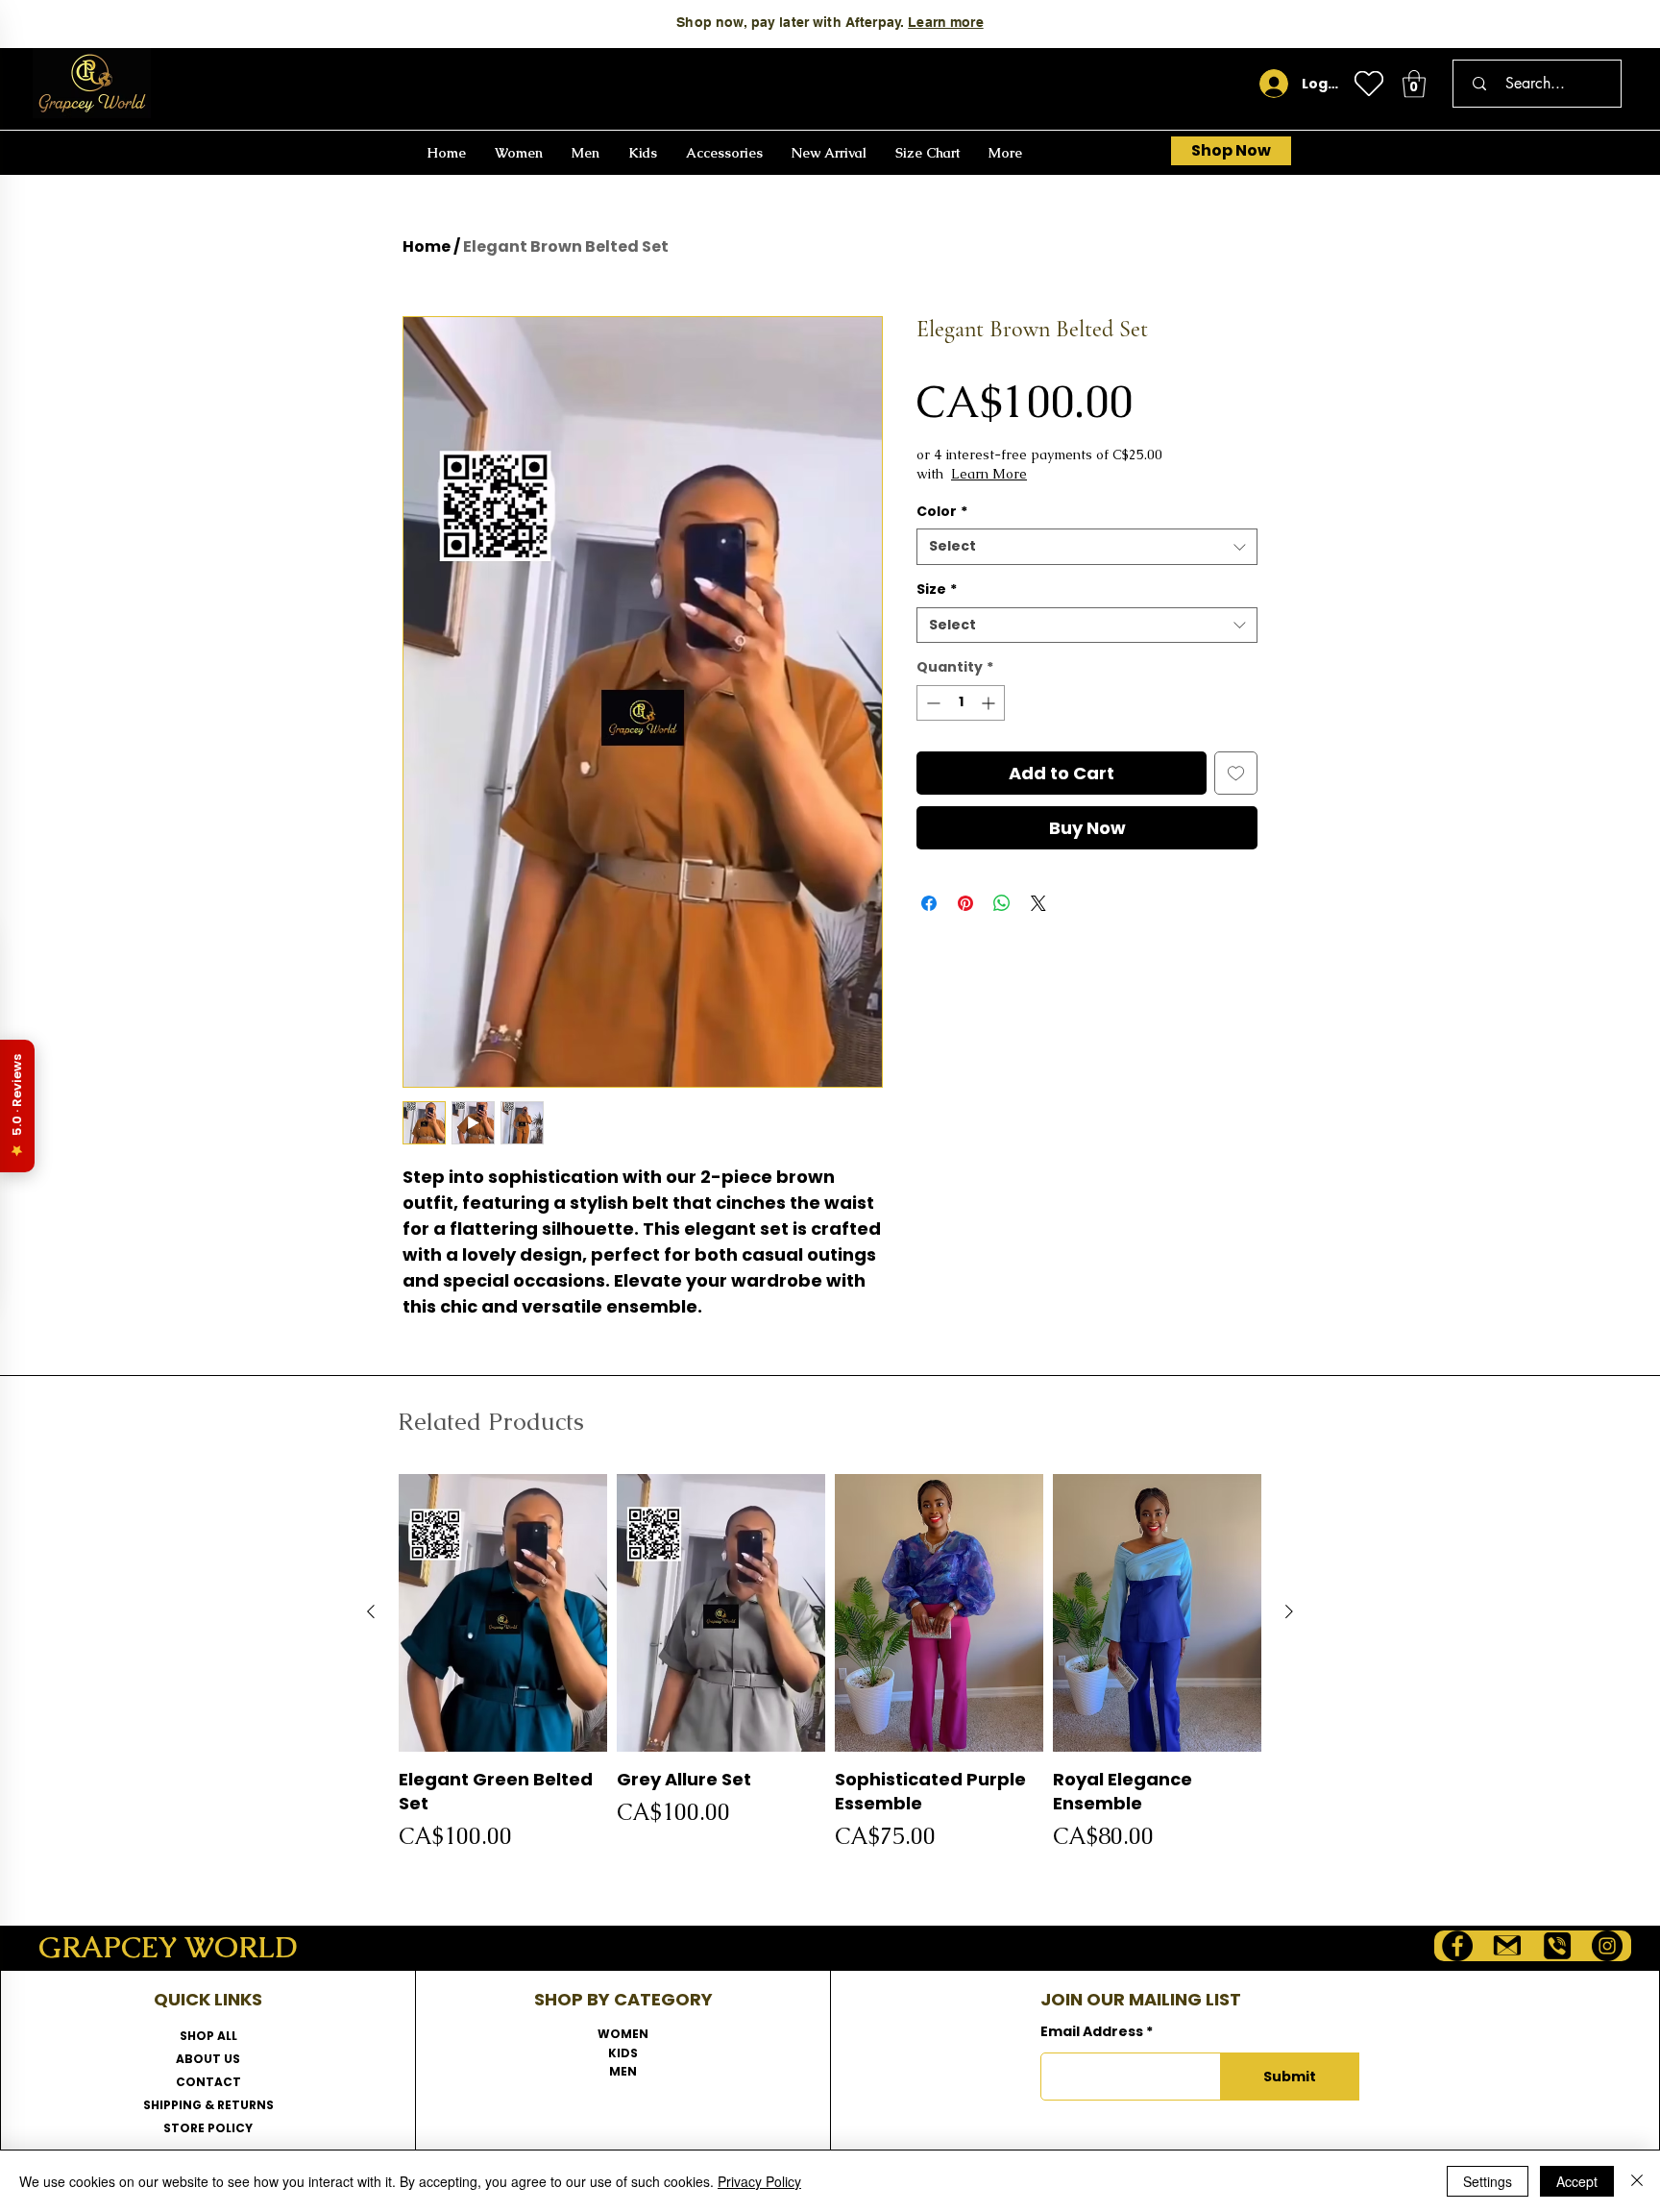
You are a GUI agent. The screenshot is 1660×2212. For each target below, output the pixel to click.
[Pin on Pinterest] (965, 903)
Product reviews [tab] (490, 1555)
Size (937, 590)
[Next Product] (1289, 2007)
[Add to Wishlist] (1236, 773)
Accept (1577, 2181)
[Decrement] (931, 703)
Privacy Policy (759, 2181)
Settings (1488, 2181)
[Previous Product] (371, 2007)
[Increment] (990, 703)
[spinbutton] (961, 703)
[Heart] (1369, 84)
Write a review (1044, 1426)
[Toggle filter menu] (1197, 1610)
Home (427, 246)
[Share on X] (1038, 903)
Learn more (945, 22)
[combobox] (1087, 547)
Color (942, 512)
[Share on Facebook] (929, 903)
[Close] (1637, 2181)
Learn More (1067, 474)
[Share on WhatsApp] (1002, 903)
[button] (1414, 84)
